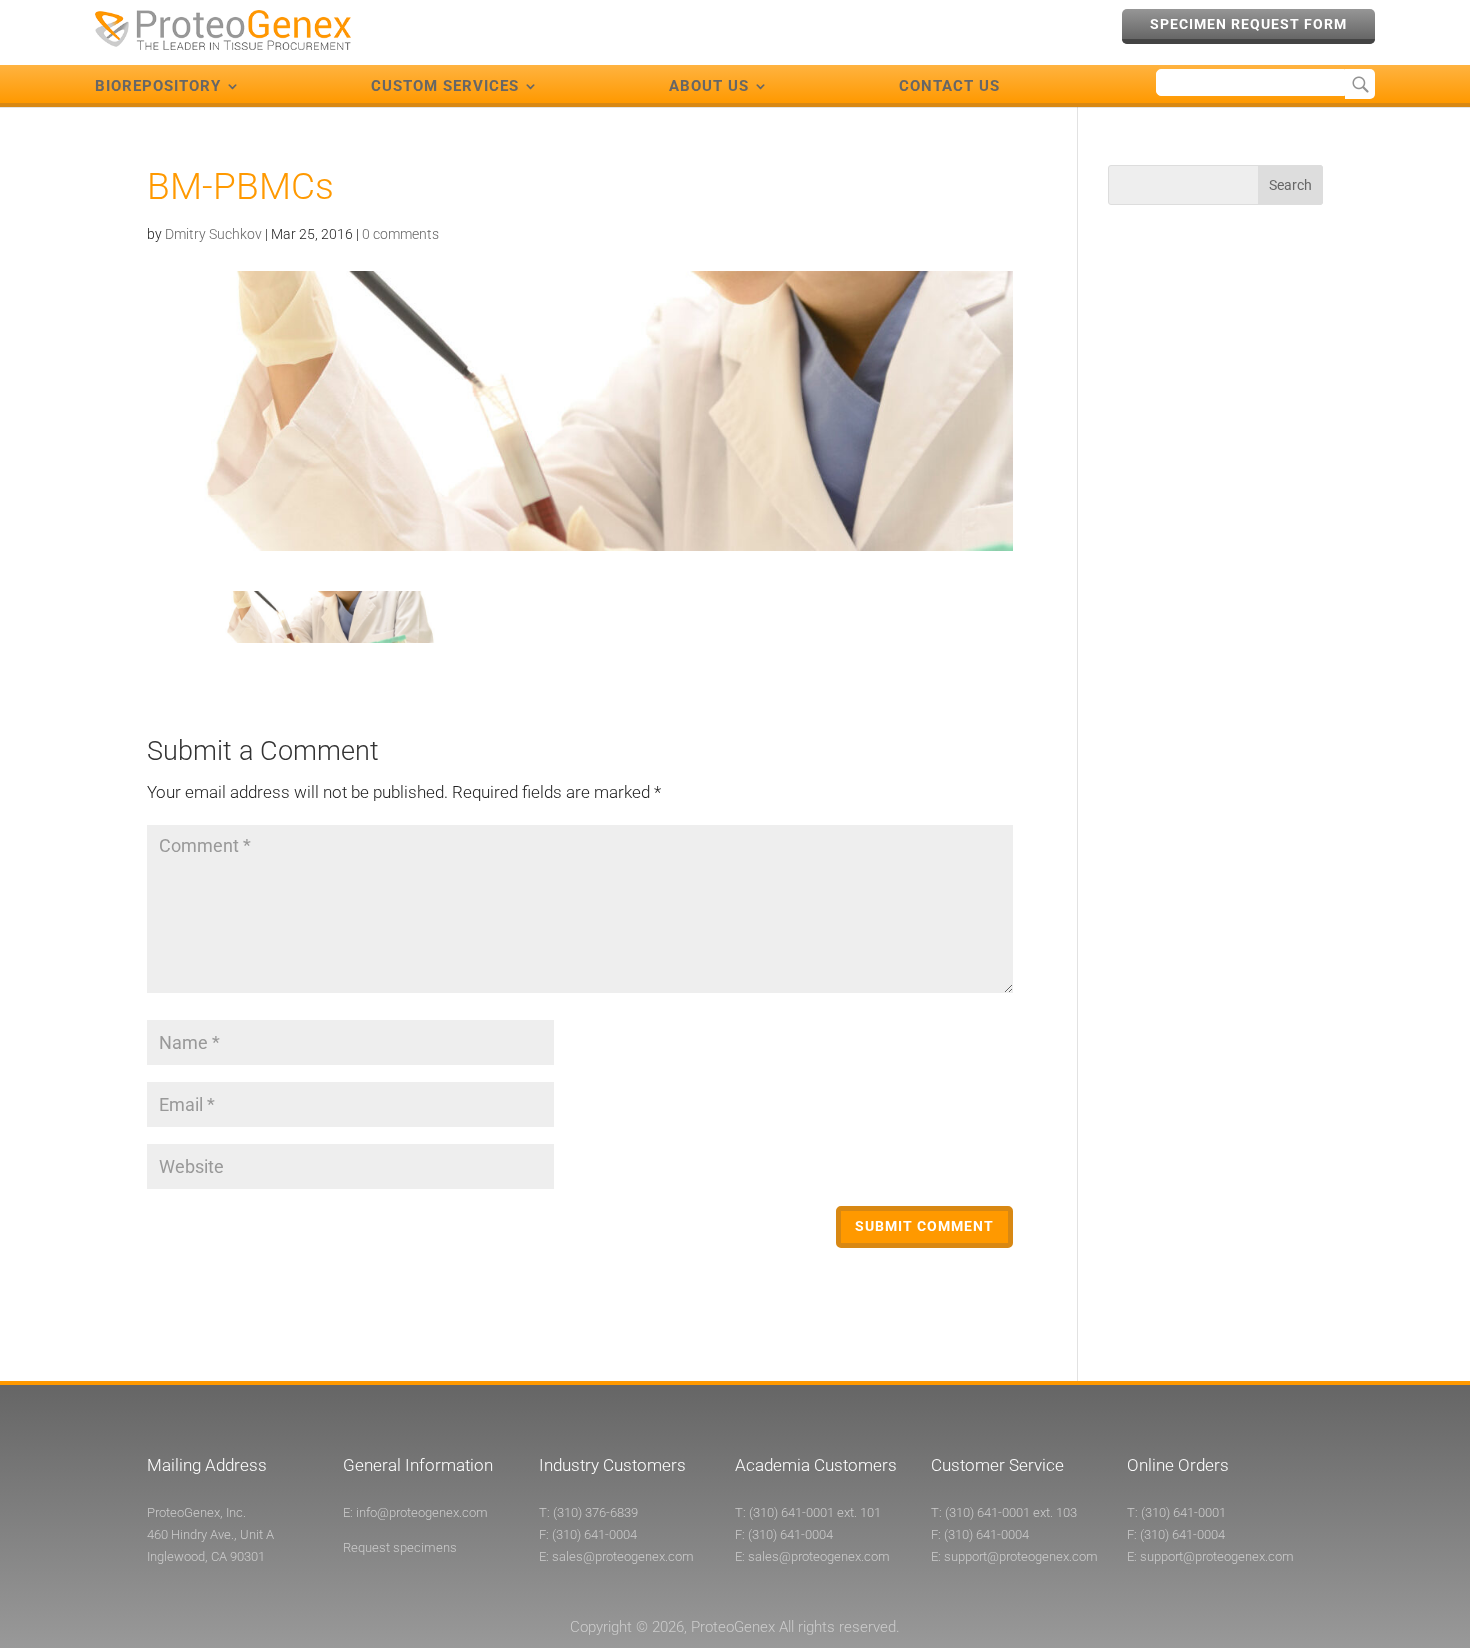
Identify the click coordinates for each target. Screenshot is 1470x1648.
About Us (709, 86)
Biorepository (158, 86)
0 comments (400, 234)
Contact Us (949, 86)
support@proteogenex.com (1021, 1556)
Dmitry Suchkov (213, 234)
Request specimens (400, 1547)
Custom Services (445, 86)
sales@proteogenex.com (623, 1556)
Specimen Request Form (1248, 24)
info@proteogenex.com (422, 1512)
